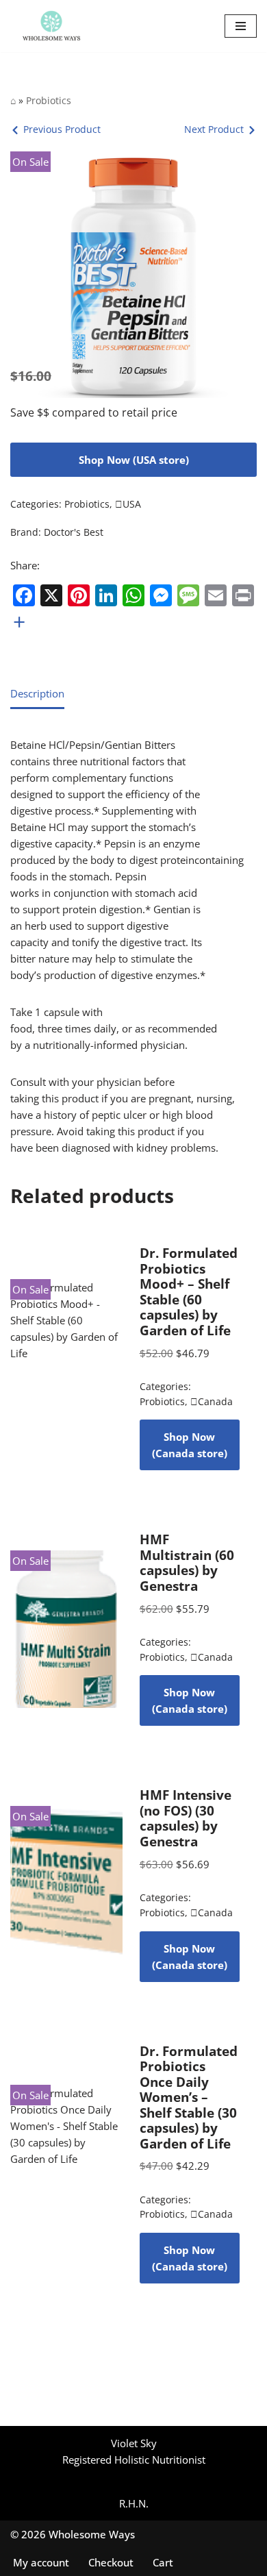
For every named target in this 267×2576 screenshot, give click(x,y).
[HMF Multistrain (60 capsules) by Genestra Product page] (66, 1629)
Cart (163, 2562)
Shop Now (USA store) (134, 460)
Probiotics (49, 100)
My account (41, 2562)
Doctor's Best (74, 532)
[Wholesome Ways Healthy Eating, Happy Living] (51, 26)
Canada (212, 1402)
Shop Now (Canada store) (190, 1445)
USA (128, 504)
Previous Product (62, 129)
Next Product (214, 129)
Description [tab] (37, 693)
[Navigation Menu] (241, 26)
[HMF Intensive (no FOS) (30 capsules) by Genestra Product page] (66, 1885)
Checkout (111, 2562)
